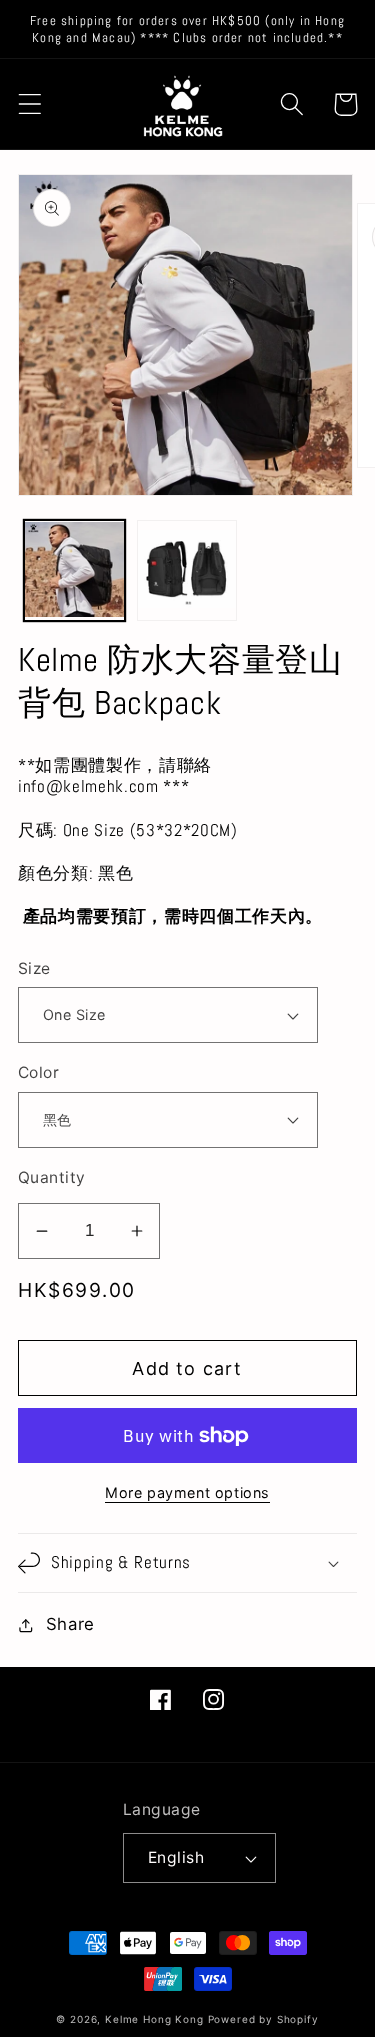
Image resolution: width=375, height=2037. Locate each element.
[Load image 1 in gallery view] (74, 570)
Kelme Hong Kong (154, 2019)
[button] (30, 104)
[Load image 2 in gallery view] (187, 570)
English (176, 1857)
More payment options (187, 1492)
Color (38, 1072)
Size (34, 968)
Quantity (52, 1177)
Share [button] (70, 1624)
